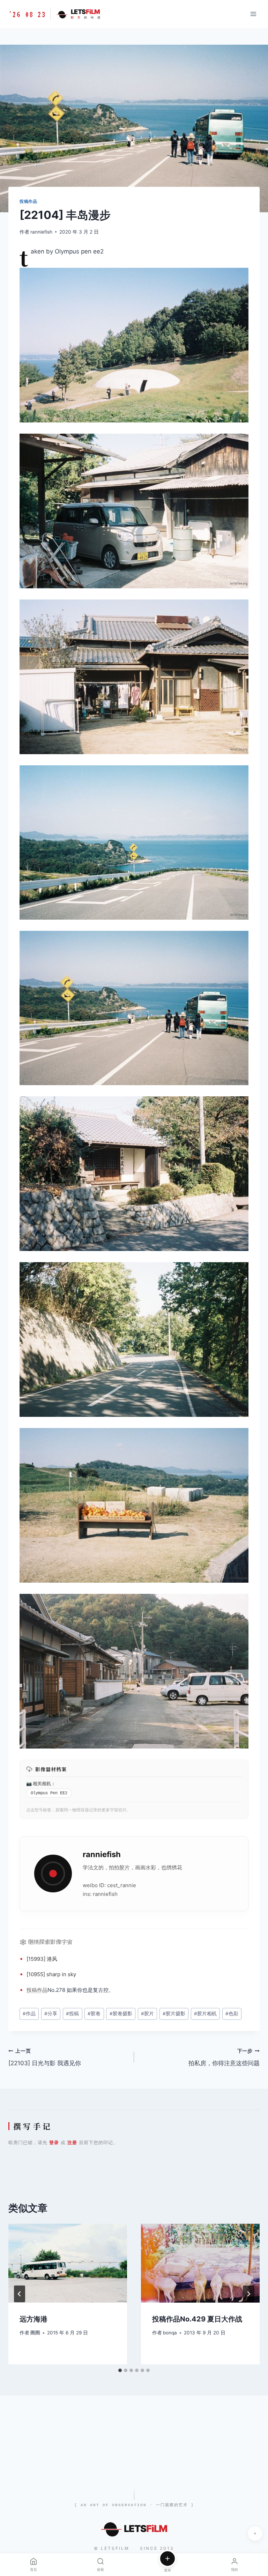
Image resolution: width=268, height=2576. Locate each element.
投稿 (32, 1990)
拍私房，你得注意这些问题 (224, 2057)
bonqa (170, 2333)
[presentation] (68, 2263)
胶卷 (94, 2014)
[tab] (120, 2370)
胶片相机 (205, 2014)
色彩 (232, 2014)
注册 (72, 2142)
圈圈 (35, 2333)
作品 (42, 1990)
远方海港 (33, 2319)
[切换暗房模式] (255, 2533)
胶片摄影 (174, 2014)
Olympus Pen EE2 (49, 1793)
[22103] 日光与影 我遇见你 (45, 2057)
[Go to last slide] (20, 2294)
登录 (54, 2142)
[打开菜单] (253, 14)
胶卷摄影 (121, 2014)
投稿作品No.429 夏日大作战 (197, 2319)
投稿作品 (28, 201)
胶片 (125, 1867)
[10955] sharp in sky (51, 1974)
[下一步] (248, 2294)
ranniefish (41, 232)
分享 (51, 2014)
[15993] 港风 (42, 1959)
